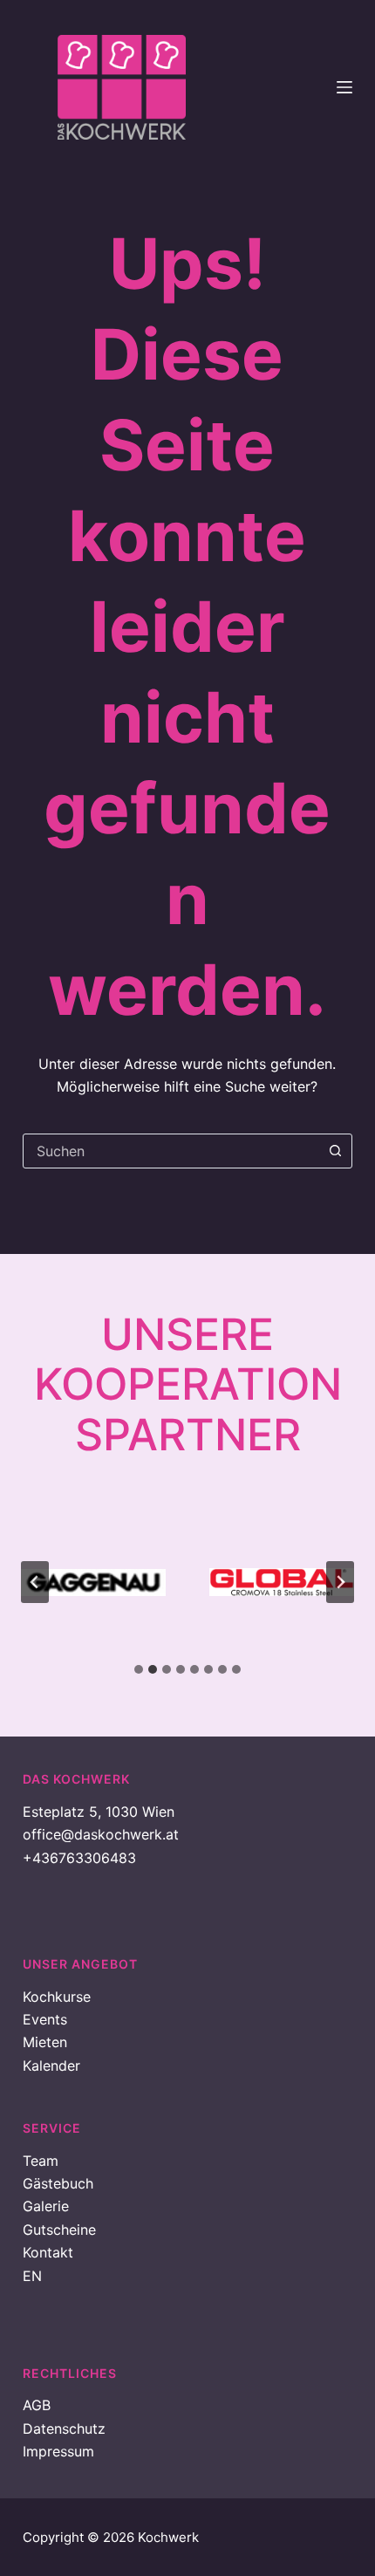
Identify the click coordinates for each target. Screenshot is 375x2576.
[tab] (139, 1669)
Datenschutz (64, 2429)
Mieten (45, 2042)
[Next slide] (340, 1582)
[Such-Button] (335, 1151)
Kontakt (48, 2252)
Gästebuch (58, 2183)
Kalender (51, 2066)
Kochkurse (57, 1997)
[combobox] (171, 1151)
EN (32, 2276)
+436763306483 (79, 1858)
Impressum (58, 2451)
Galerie (46, 2206)
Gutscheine (59, 2230)
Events (45, 2019)
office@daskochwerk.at (101, 1834)
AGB (37, 2405)
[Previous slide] (35, 1582)
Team (41, 2161)
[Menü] (344, 87)
